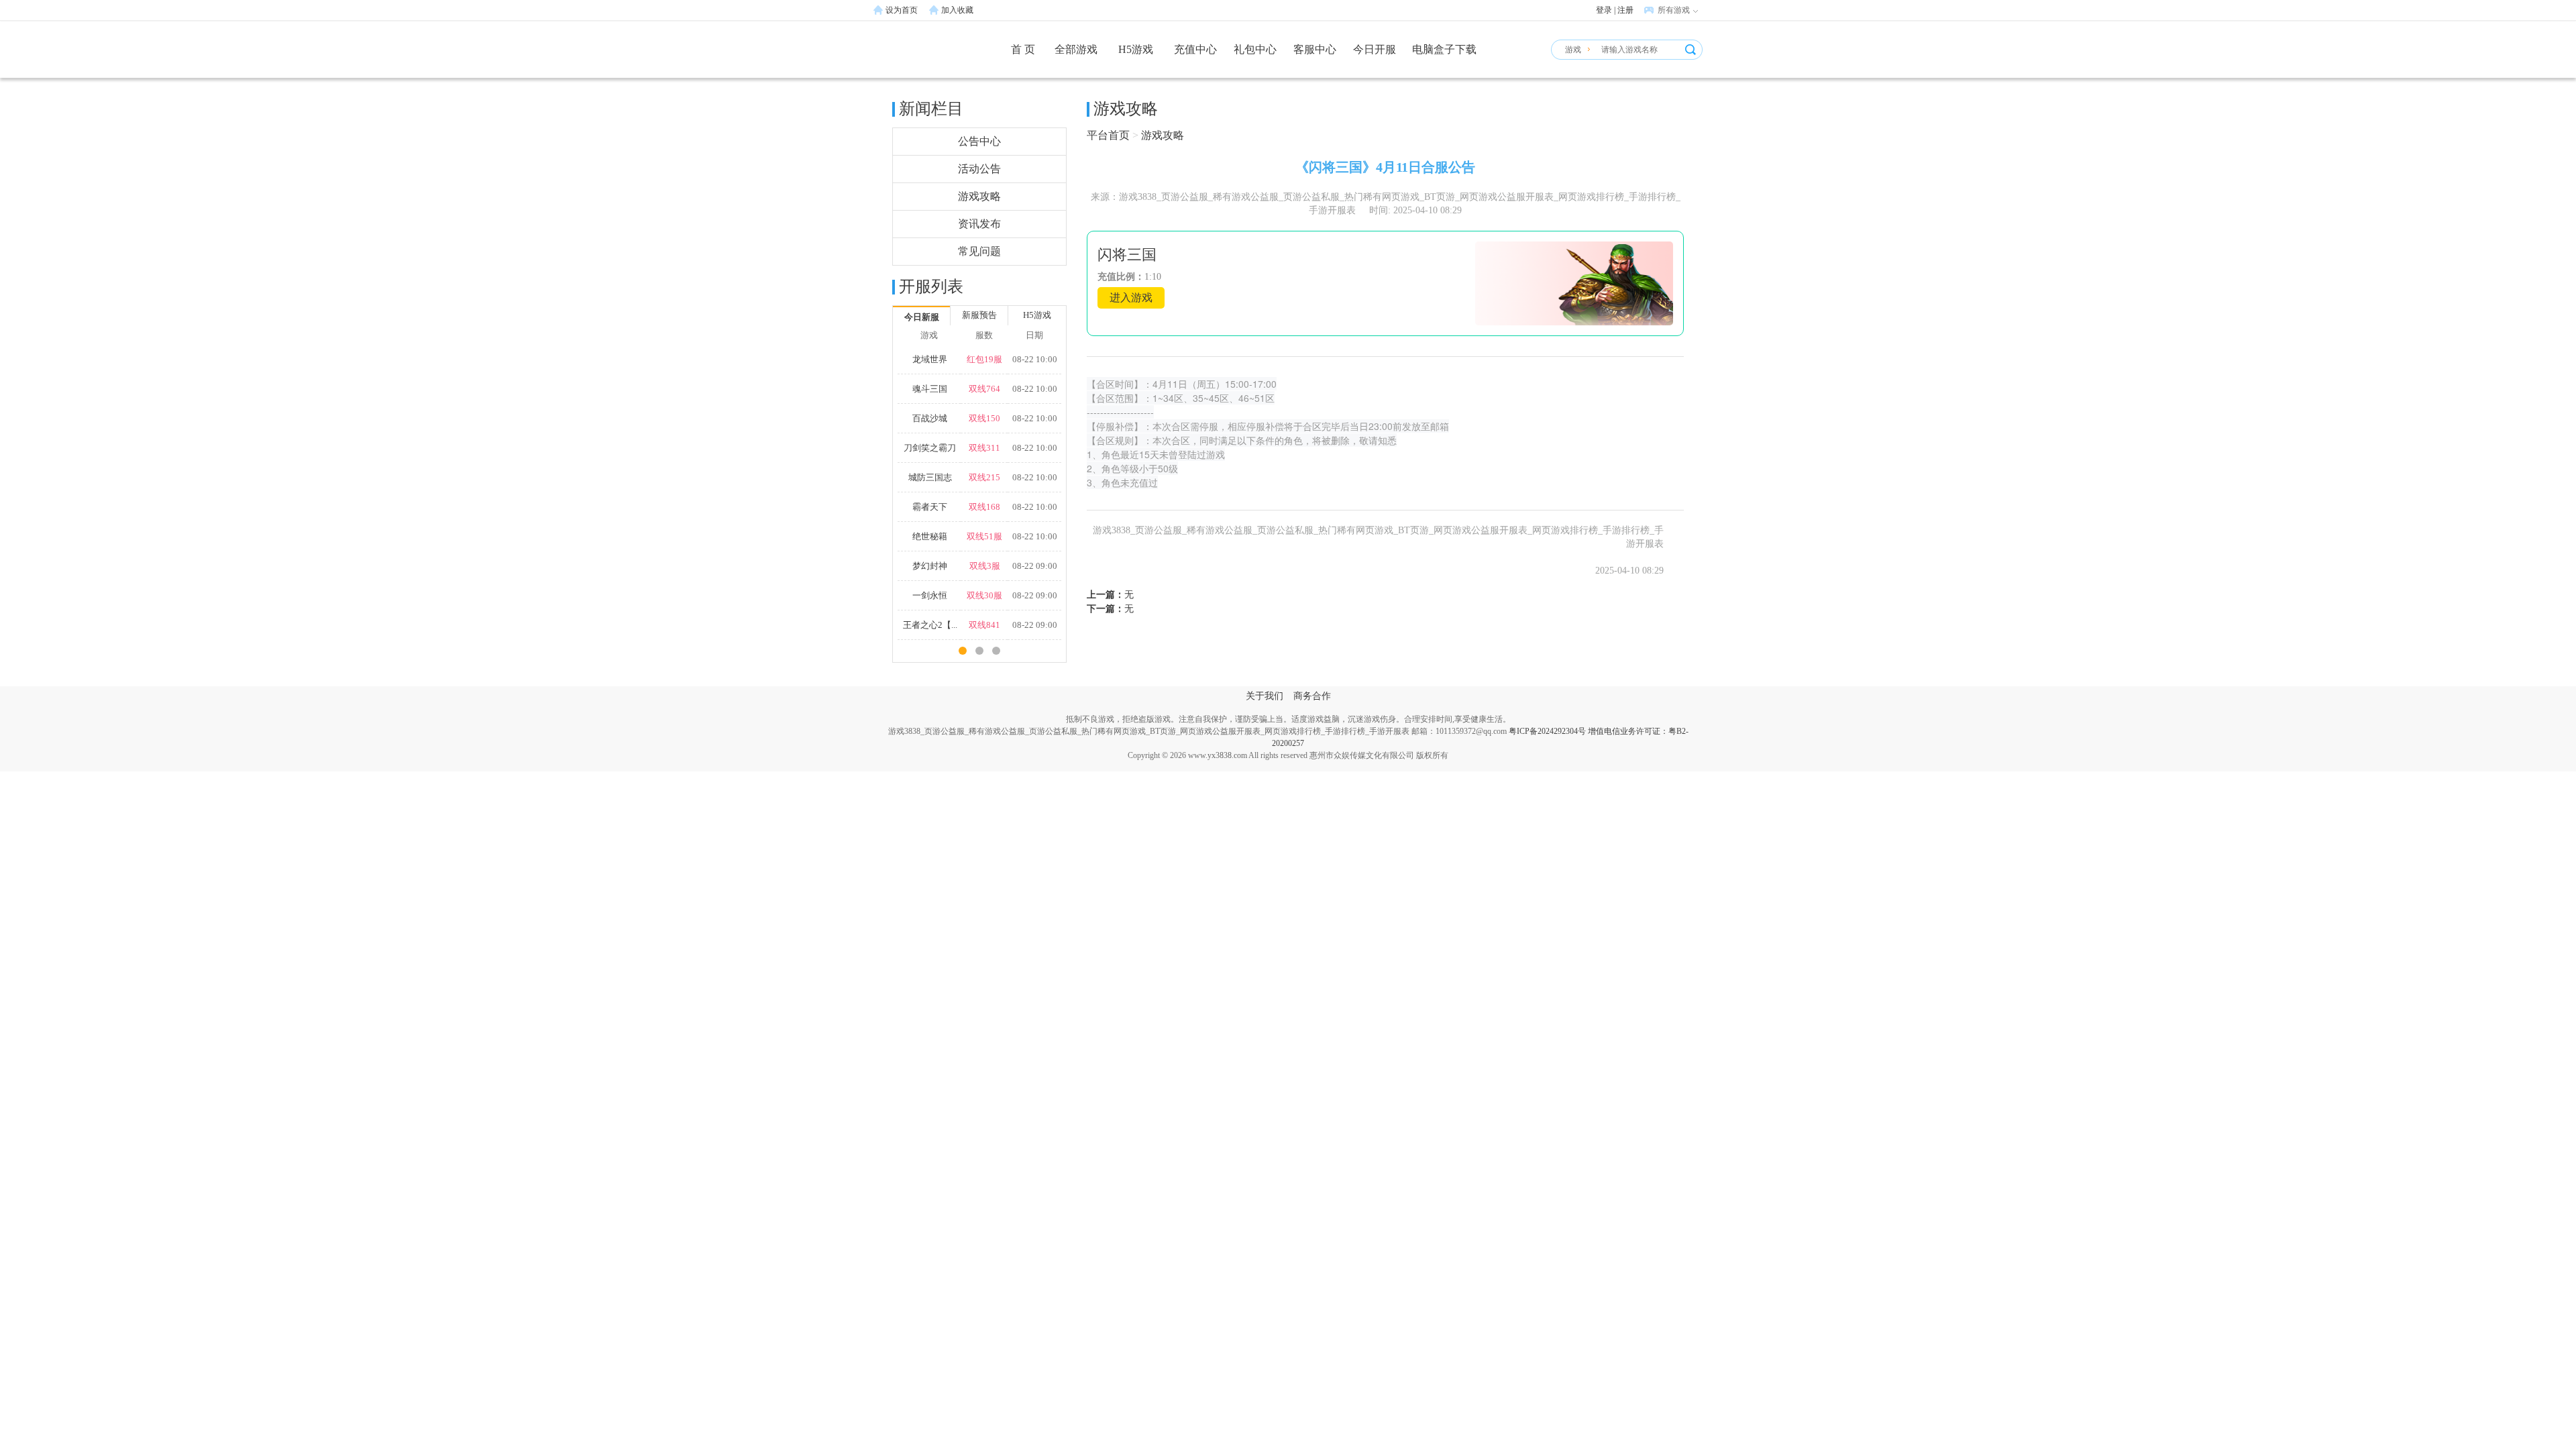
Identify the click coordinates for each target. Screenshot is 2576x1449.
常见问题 (979, 251)
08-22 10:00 (1035, 359)
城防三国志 (930, 477)
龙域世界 (930, 359)
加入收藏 (957, 10)
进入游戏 (1131, 298)
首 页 (1023, 49)
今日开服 (1375, 49)
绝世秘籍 (930, 536)
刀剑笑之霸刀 (930, 448)
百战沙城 (930, 418)
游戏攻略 (979, 196)
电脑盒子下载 (1444, 49)
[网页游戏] (922, 56)
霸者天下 (930, 507)
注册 (1625, 10)
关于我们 (1265, 696)
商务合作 (1312, 696)
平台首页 (1108, 135)
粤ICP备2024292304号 (1547, 731)
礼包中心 (1255, 49)
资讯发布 (979, 224)
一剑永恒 (930, 595)
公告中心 (979, 141)
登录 (1604, 10)
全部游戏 (1076, 49)
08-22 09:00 (1035, 566)
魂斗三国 (930, 389)
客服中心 (1315, 49)
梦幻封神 (930, 566)
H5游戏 (1136, 49)
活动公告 (979, 169)
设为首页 (902, 10)
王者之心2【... (930, 625)
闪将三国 (1127, 255)
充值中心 (1195, 49)
